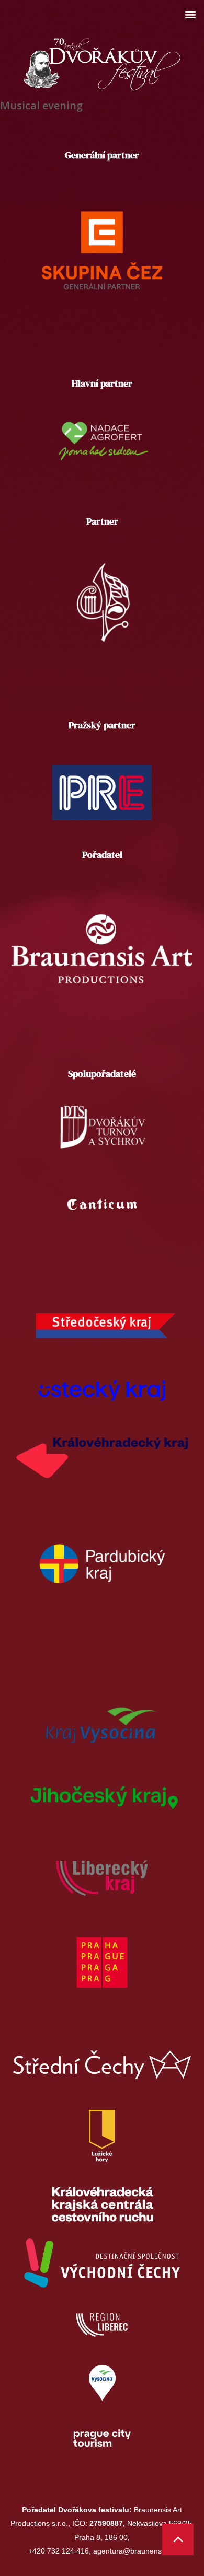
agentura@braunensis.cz (135, 2551)
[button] (190, 14)
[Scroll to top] (178, 2539)
